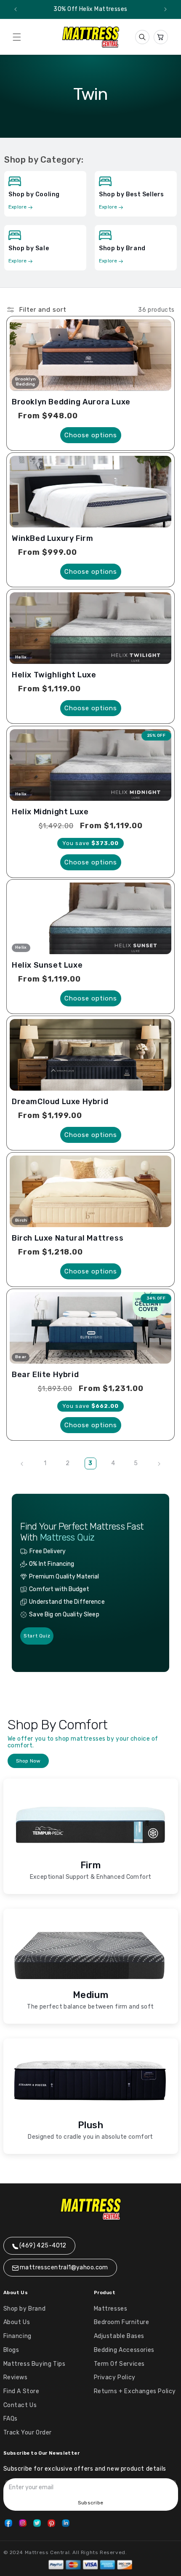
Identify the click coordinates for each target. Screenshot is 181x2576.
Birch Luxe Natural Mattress (68, 1238)
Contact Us (20, 2405)
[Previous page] (22, 1464)
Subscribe (90, 2503)
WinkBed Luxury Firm (52, 538)
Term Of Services (120, 2364)
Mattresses (111, 2309)
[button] (17, 37)
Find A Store (21, 2391)
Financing (17, 2336)
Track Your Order (28, 2433)
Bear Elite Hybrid (45, 1375)
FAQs (11, 2419)
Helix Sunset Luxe (47, 965)
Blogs (11, 2350)
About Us (17, 2322)
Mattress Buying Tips (35, 2364)
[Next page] (159, 1464)
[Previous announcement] (16, 9)
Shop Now (28, 1761)
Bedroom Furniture (122, 2322)
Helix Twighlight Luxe (54, 675)
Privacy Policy (115, 2377)
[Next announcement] (165, 9)
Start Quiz (37, 1636)
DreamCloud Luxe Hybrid (60, 1102)
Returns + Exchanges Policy (135, 2391)
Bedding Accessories (124, 2350)
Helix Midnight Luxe (50, 812)
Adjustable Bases (119, 2336)
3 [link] (90, 1463)
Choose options (91, 435)
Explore (18, 207)
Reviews (16, 2377)
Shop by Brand (25, 2309)
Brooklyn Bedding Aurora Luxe (71, 402)
